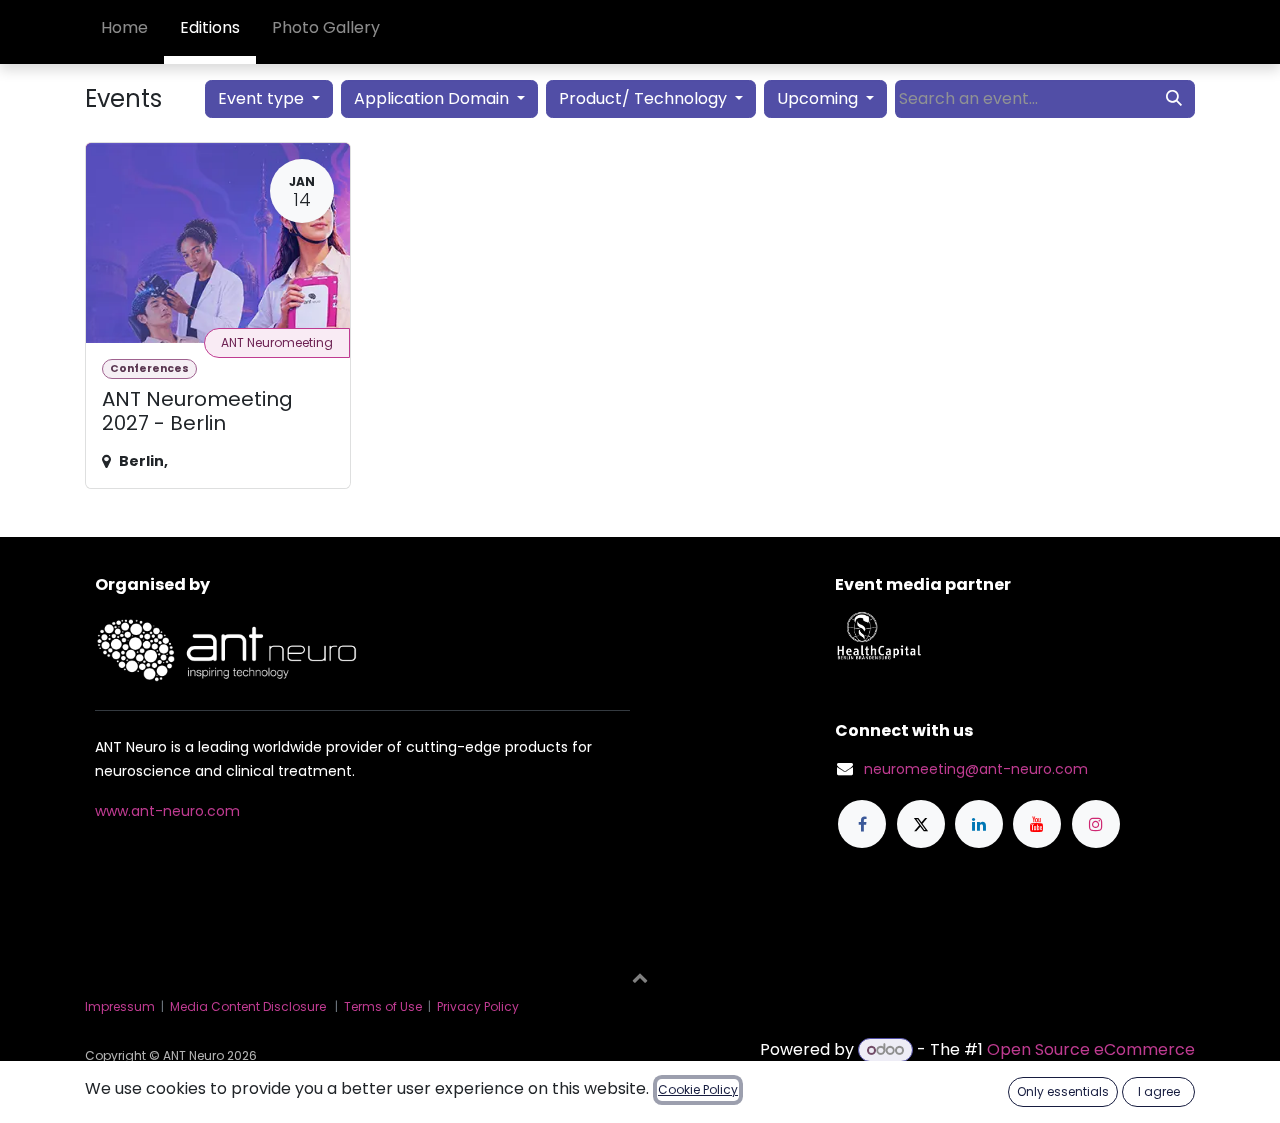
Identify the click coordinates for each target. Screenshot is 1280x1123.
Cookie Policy (698, 1089)
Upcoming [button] (819, 98)
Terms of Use (383, 1006)
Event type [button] (263, 98)
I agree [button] (1159, 1091)
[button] (640, 977)
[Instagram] (1096, 824)
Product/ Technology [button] (645, 98)
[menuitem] (124, 32)
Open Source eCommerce (1091, 1049)
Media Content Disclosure (248, 1006)
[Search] (1174, 99)
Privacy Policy (478, 1006)
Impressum (120, 1006)
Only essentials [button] (1063, 1091)
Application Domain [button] (433, 98)
